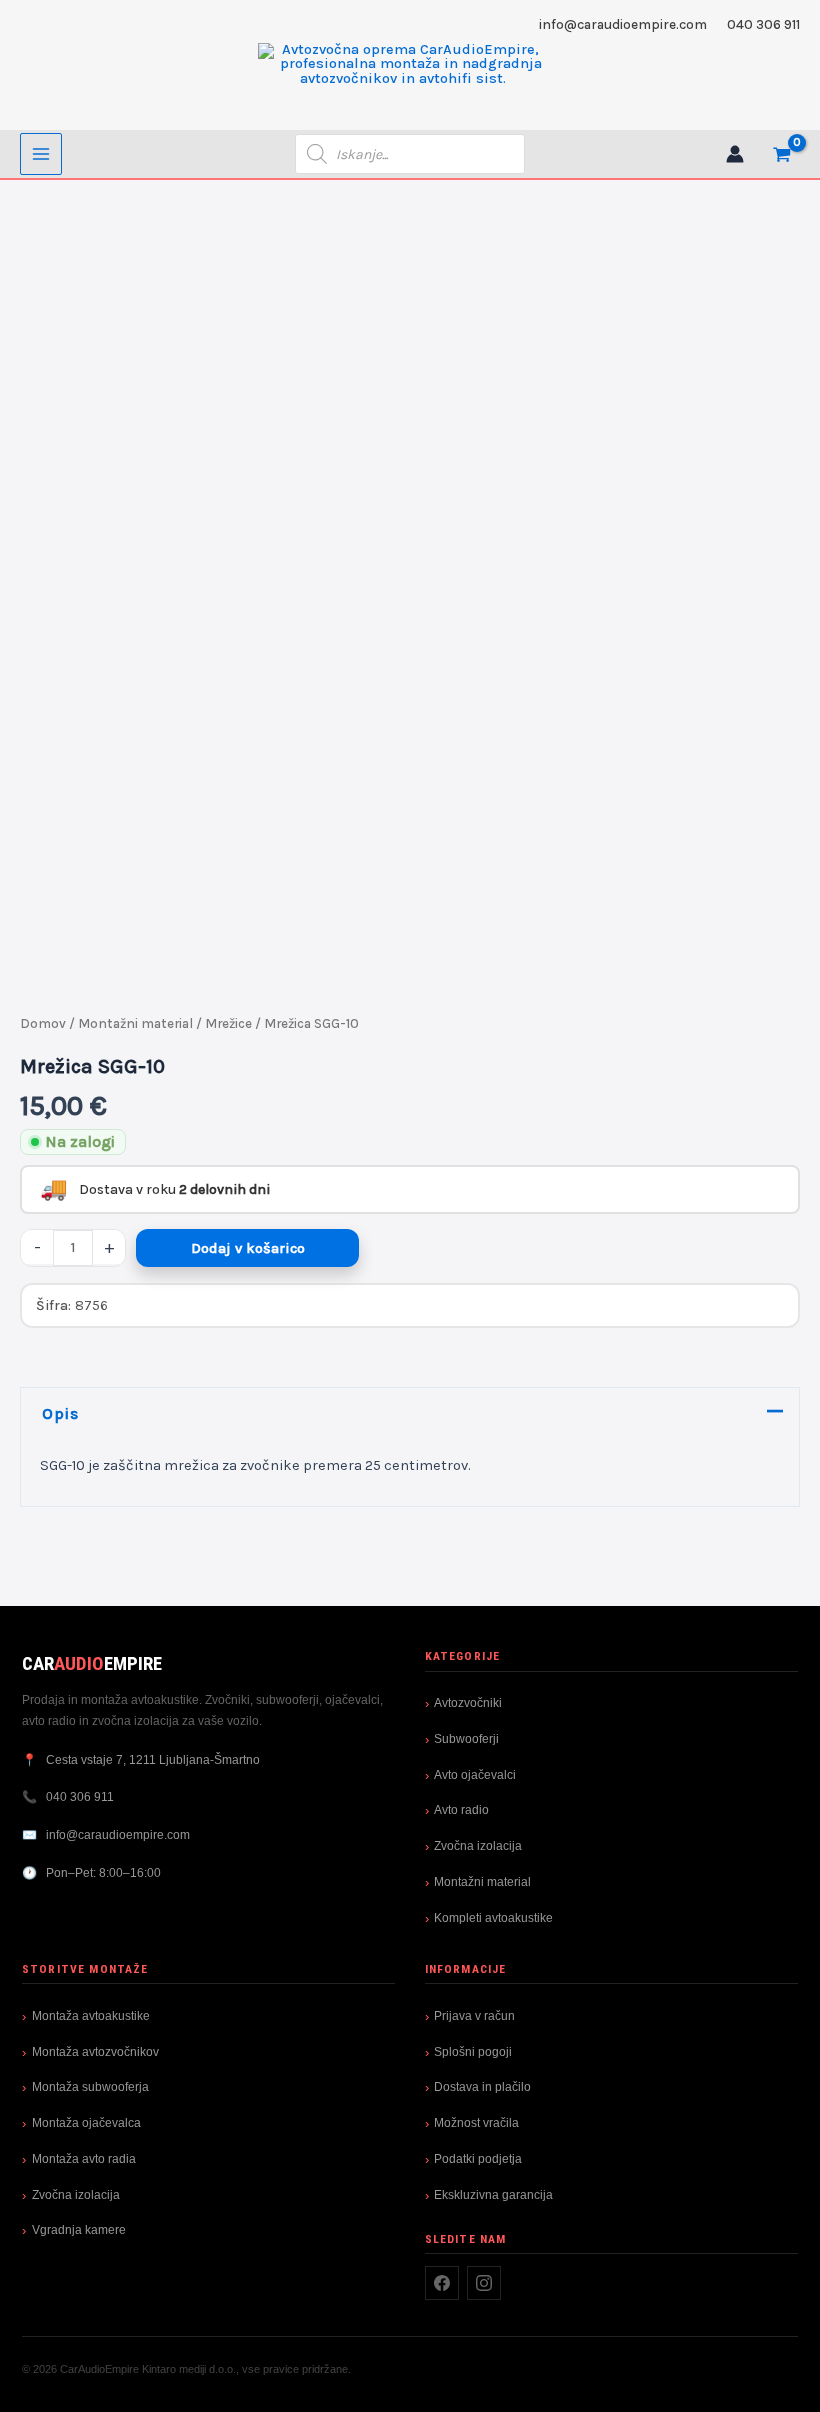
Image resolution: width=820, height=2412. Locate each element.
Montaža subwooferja (90, 2087)
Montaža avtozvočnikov (95, 2052)
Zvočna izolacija (478, 1846)
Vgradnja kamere (79, 2230)
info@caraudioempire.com (623, 24)
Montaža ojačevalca (86, 2123)
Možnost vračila (476, 2123)
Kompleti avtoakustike (493, 1918)
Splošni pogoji (473, 2052)
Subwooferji (466, 1739)
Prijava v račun (474, 2016)
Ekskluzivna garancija (493, 2195)
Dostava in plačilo (482, 2087)
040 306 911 (763, 24)
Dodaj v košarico (248, 1248)
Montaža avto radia (84, 2159)
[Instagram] (484, 2283)
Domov (43, 1023)
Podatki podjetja (478, 2159)
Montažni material (135, 1023)
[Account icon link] (735, 154)
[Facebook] (442, 2283)
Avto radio (461, 1810)
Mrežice (228, 1023)
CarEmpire (92, 1663)
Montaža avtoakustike (91, 2016)
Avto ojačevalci (475, 1775)
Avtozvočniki (468, 1703)
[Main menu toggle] (41, 154)
